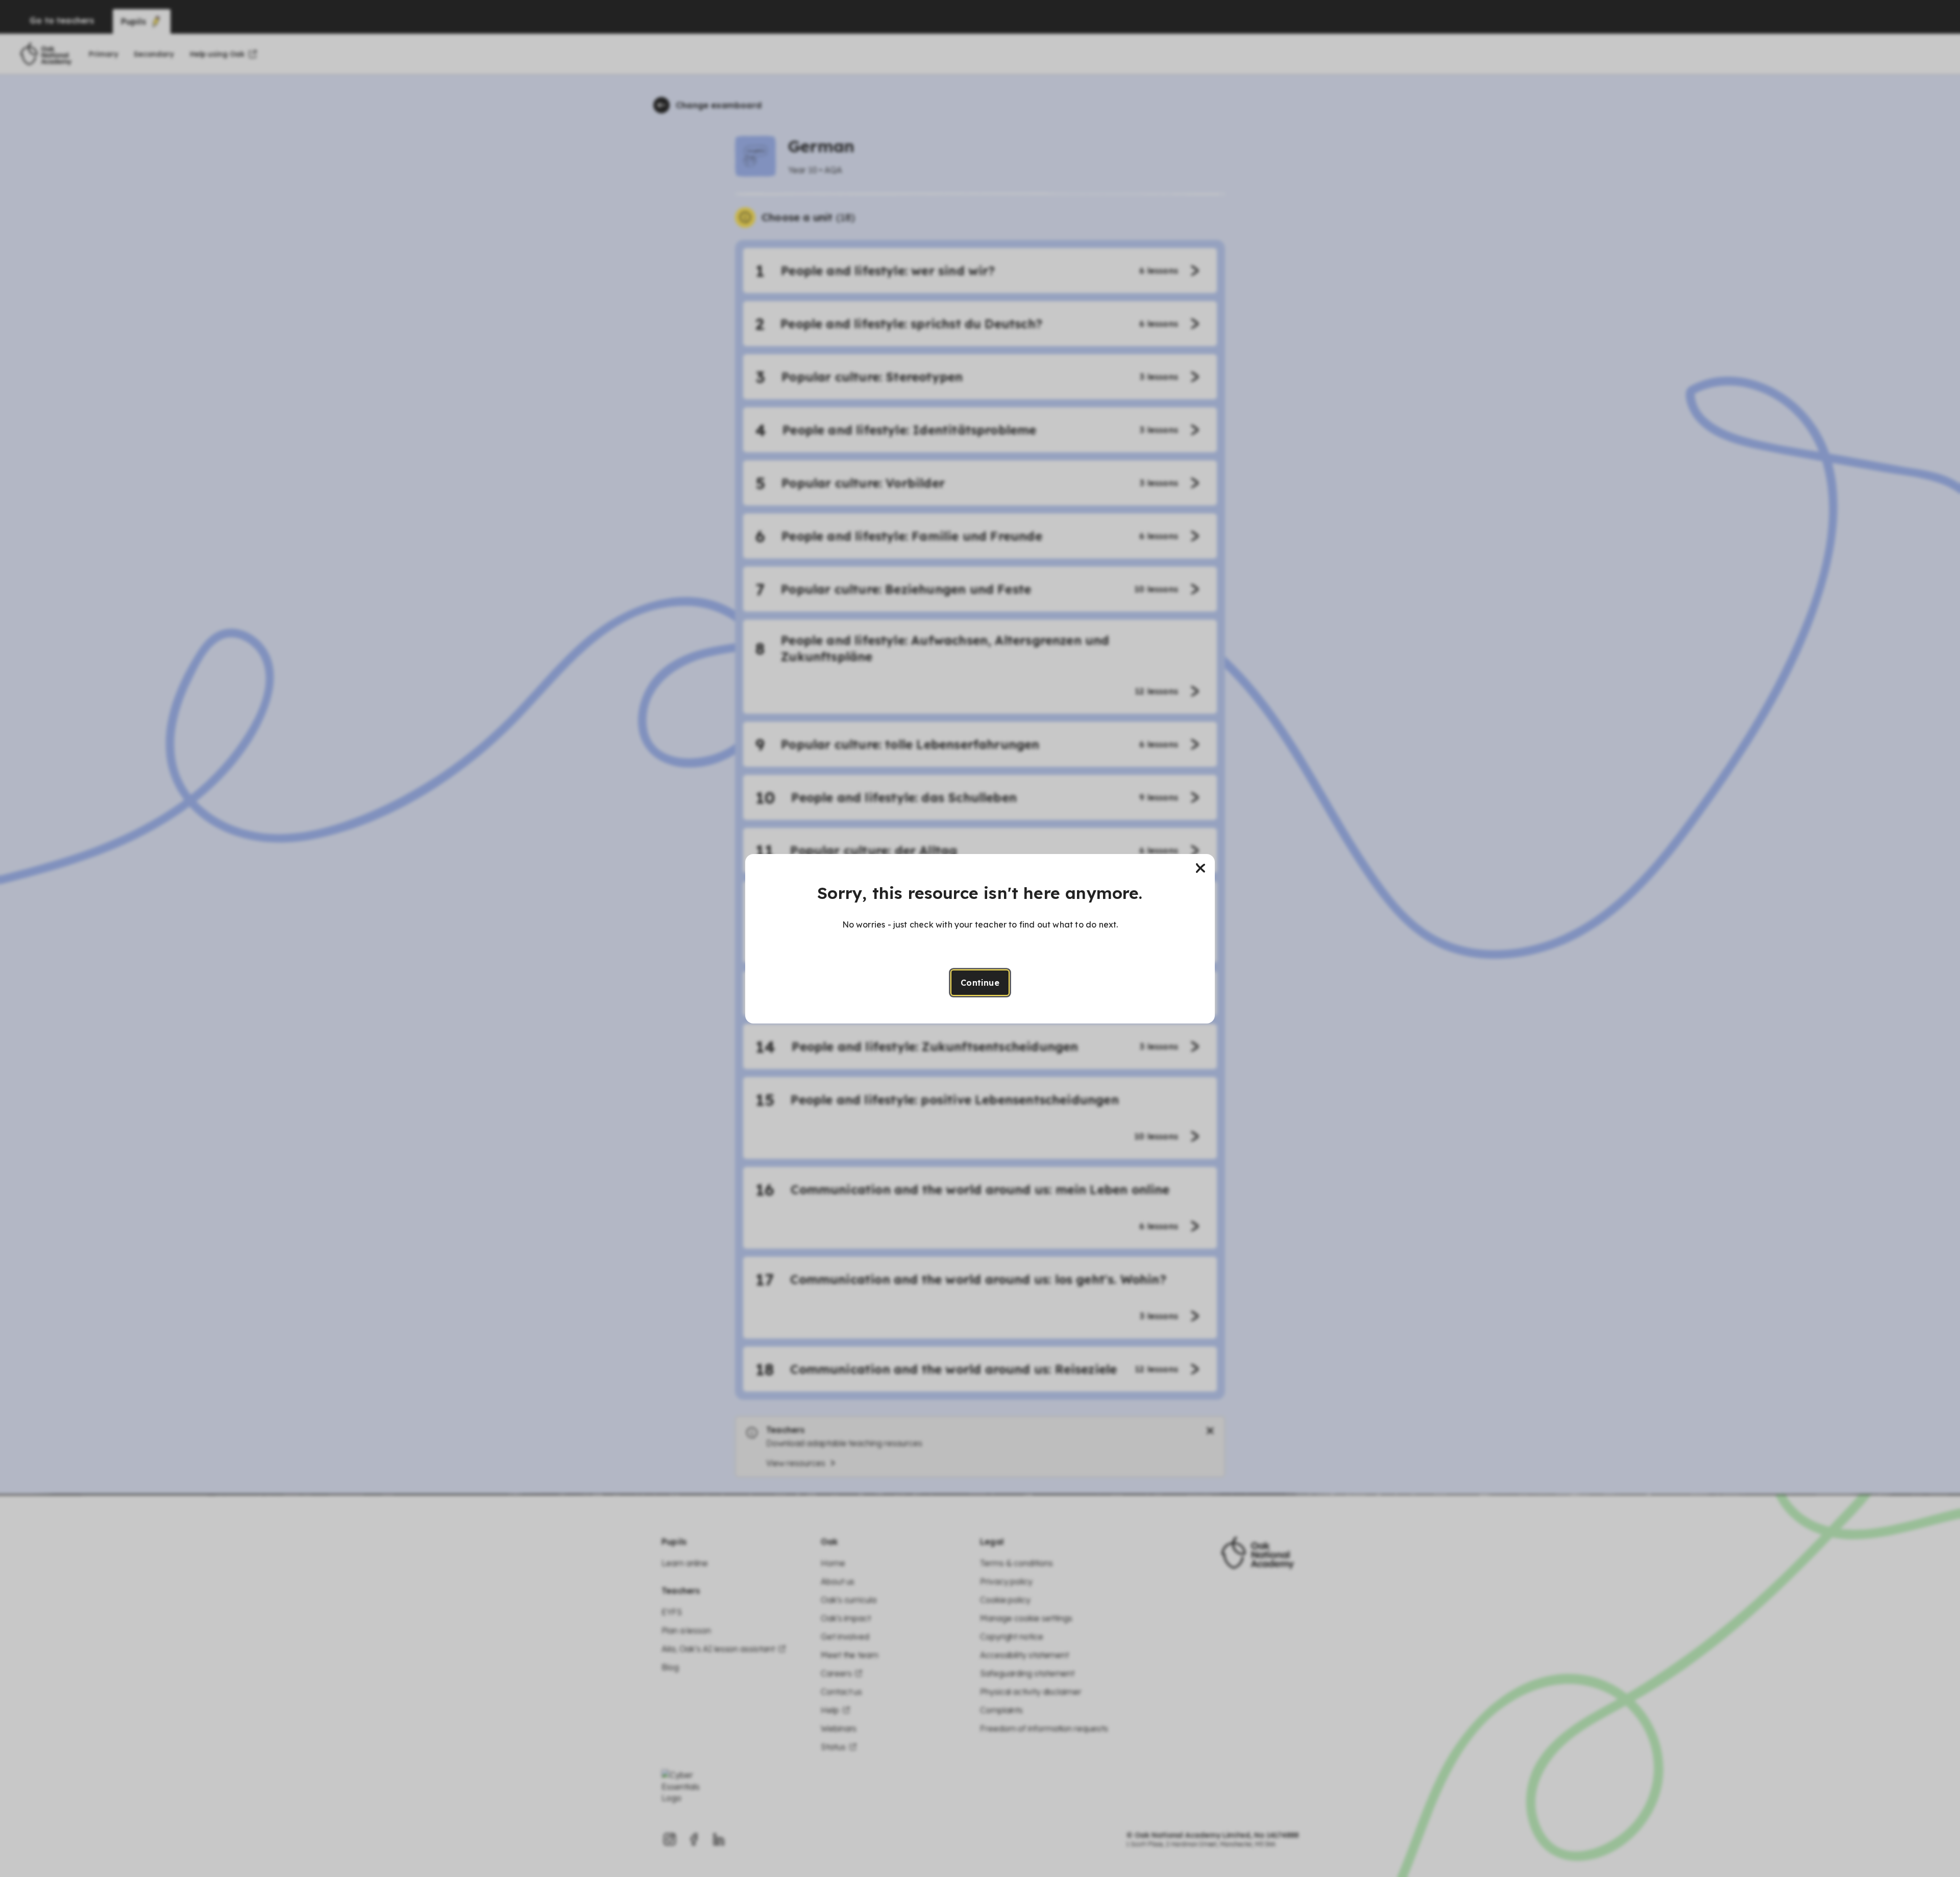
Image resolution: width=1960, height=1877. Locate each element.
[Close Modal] (1200, 868)
